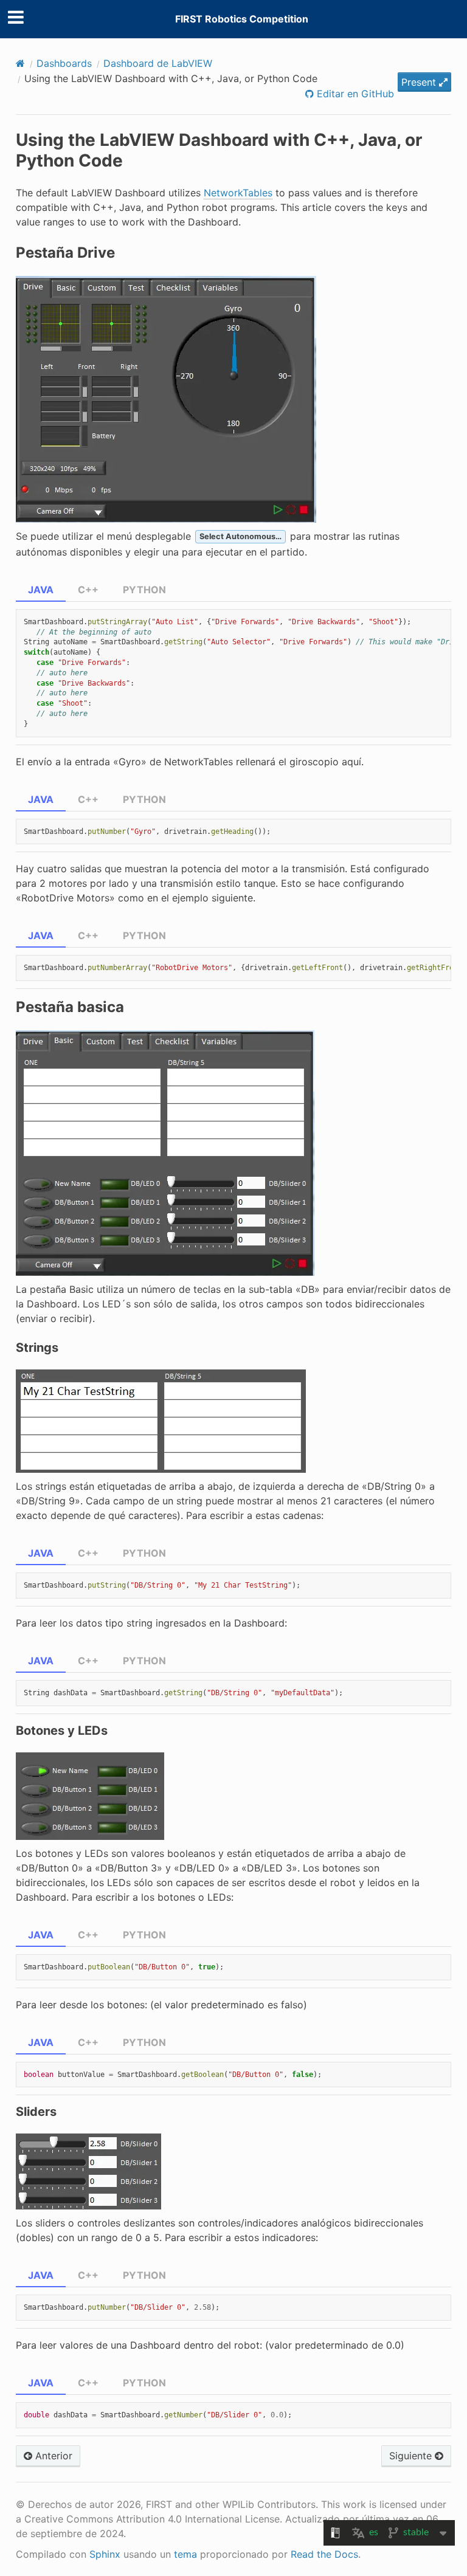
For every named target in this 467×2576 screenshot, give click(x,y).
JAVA (41, 590)
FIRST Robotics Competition (242, 19)
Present (420, 82)
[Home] (20, 63)
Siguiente (412, 2456)
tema (185, 2554)
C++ (88, 590)
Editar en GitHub (354, 94)
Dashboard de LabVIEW (158, 63)
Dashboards (64, 63)
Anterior (52, 2456)
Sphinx (105, 2554)
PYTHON (144, 590)
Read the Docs (324, 2554)
